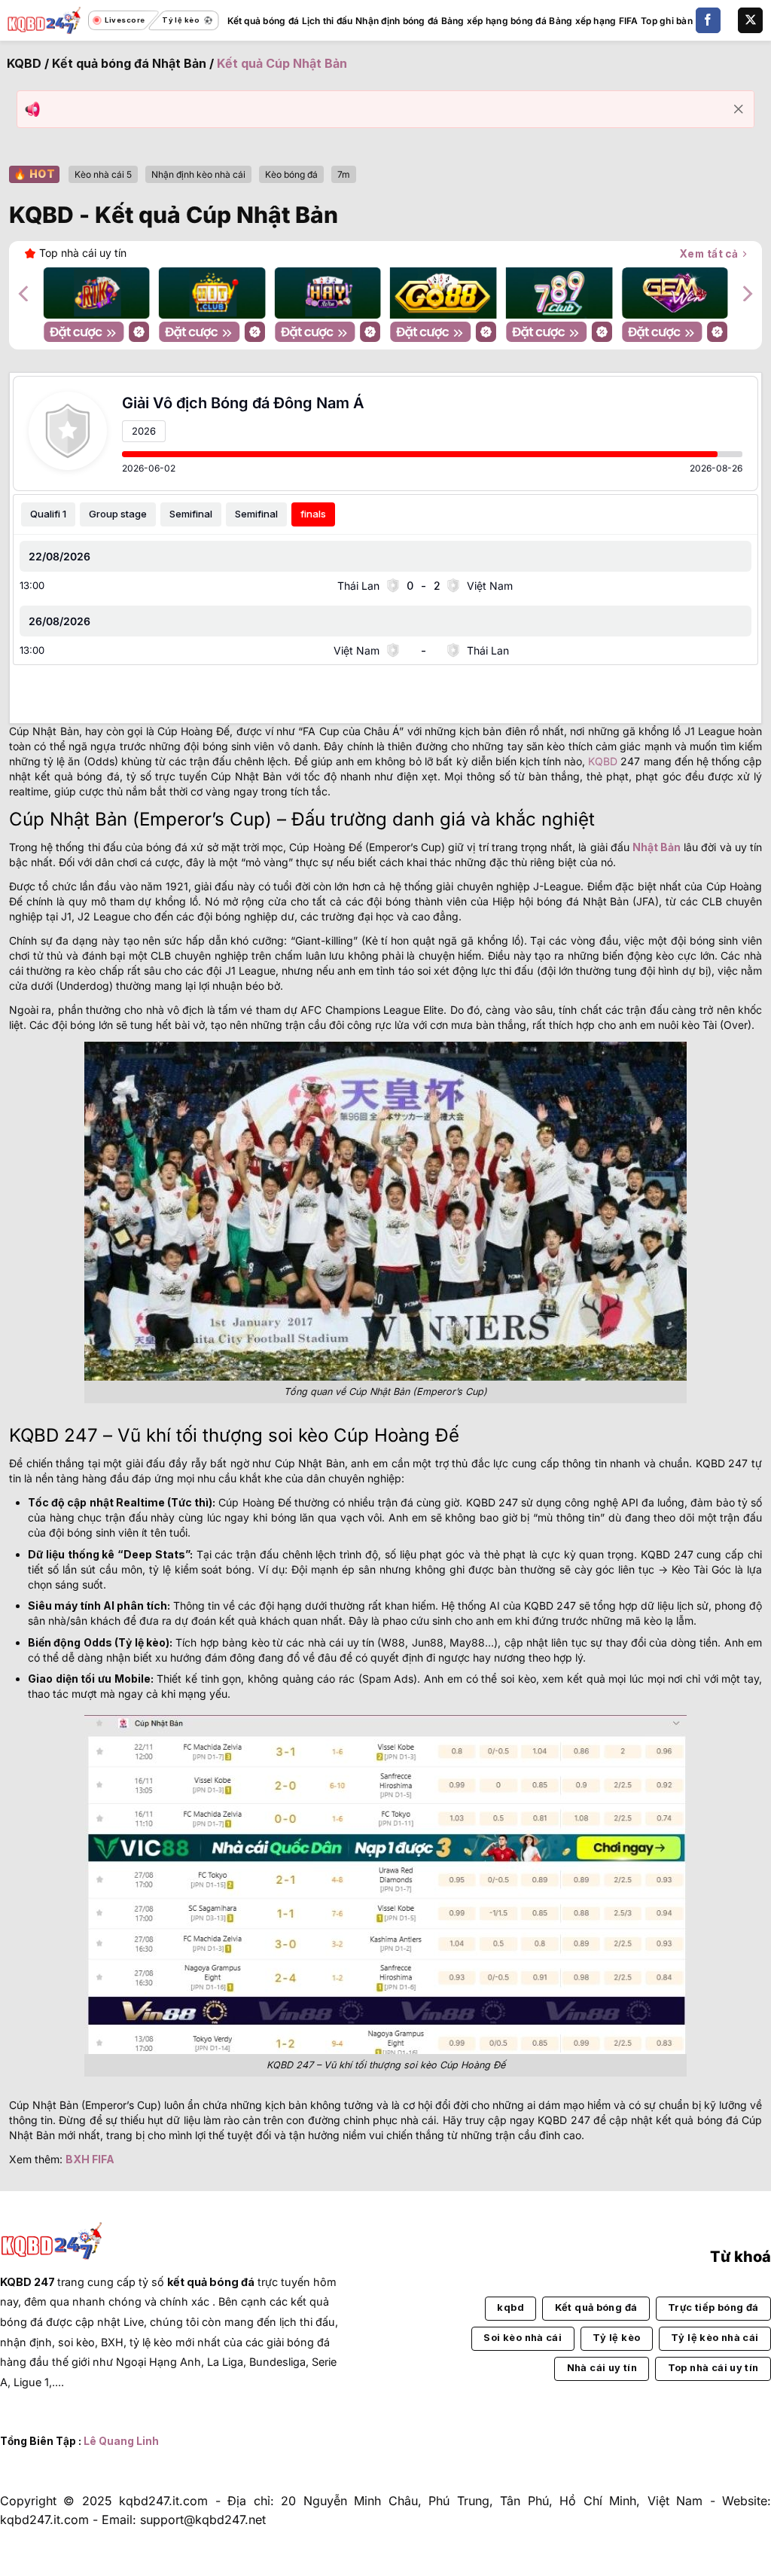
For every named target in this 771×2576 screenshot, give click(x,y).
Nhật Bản (657, 847)
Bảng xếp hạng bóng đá (494, 21)
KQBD (24, 63)
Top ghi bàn (667, 21)
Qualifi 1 (48, 514)
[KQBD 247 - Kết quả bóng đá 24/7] (44, 20)
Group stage (118, 514)
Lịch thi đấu (328, 21)
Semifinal (191, 514)
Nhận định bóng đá (397, 21)
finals (313, 514)
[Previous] (25, 293)
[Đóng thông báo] (739, 109)
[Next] (746, 293)
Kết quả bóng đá (264, 21)
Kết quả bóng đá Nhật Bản (129, 63)
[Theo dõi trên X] (750, 20)
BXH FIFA (90, 2159)
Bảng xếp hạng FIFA (593, 21)
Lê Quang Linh (121, 2441)
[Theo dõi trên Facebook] (708, 20)
